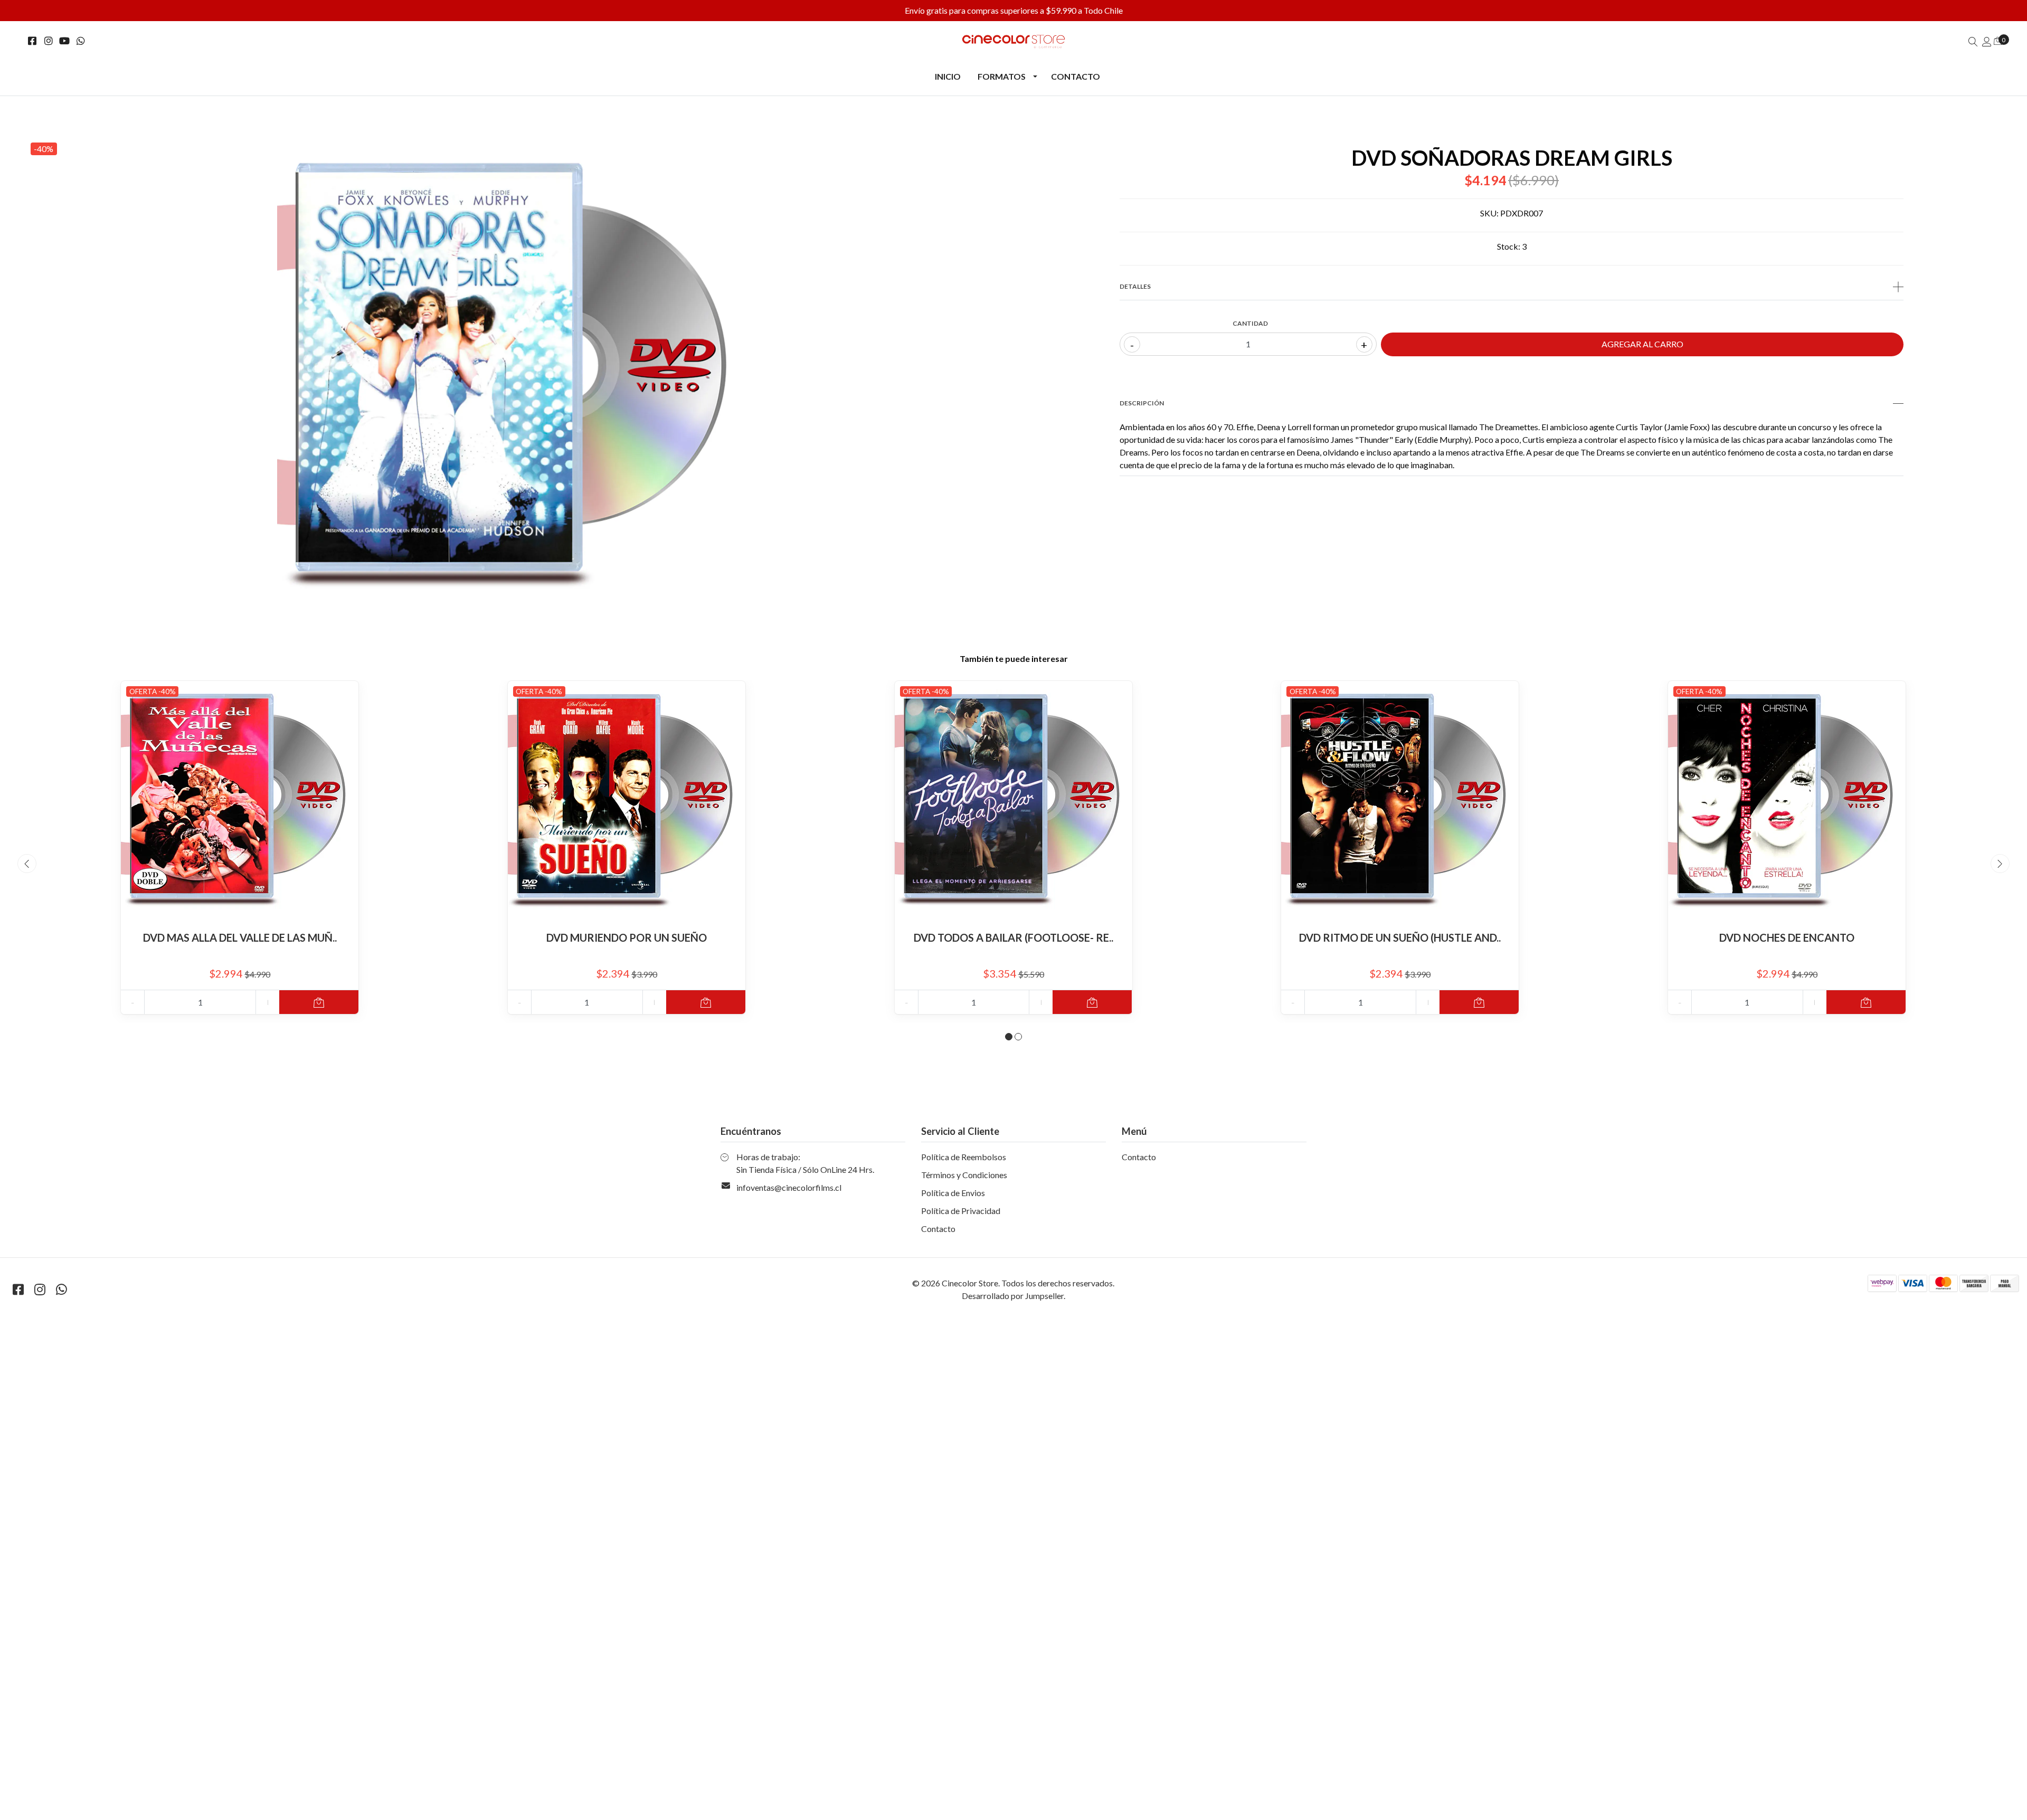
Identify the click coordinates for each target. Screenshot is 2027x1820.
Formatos (1002, 76)
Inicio (948, 76)
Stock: (1509, 246)
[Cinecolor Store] (1013, 41)
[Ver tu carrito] (1998, 40)
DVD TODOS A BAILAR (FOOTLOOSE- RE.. (1013, 937)
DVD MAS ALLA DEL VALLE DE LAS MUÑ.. (240, 937)
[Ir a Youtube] (65, 41)
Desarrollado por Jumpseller (1013, 1296)
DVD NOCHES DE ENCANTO (1787, 937)
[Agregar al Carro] (319, 1002)
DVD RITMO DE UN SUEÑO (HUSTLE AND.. (1400, 937)
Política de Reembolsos (964, 1157)
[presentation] (27, 864)
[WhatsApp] (81, 41)
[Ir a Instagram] (49, 41)
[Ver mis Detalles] (1987, 41)
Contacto (1076, 76)
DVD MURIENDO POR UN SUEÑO (627, 937)
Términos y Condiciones (964, 1175)
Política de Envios (953, 1193)
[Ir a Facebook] (32, 41)
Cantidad (1250, 323)
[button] (1009, 1037)
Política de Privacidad (961, 1211)
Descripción (1142, 403)
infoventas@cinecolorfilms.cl (789, 1187)
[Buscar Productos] (1973, 41)
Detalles (1135, 286)
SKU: (1489, 213)
